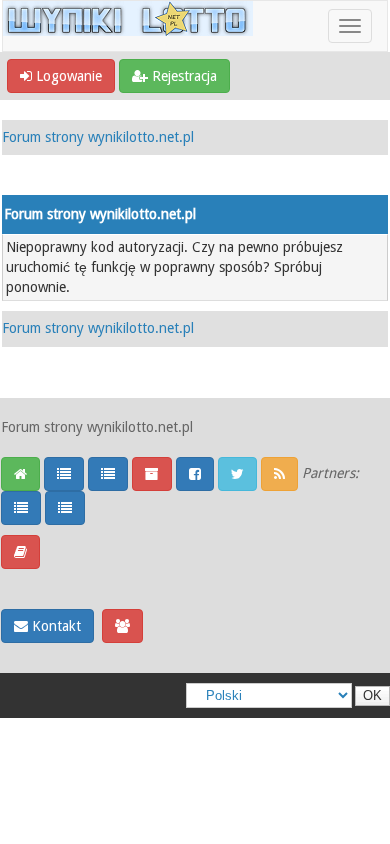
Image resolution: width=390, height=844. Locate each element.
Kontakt (54, 626)
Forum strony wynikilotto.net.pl (98, 137)
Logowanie (67, 76)
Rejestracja (182, 76)
